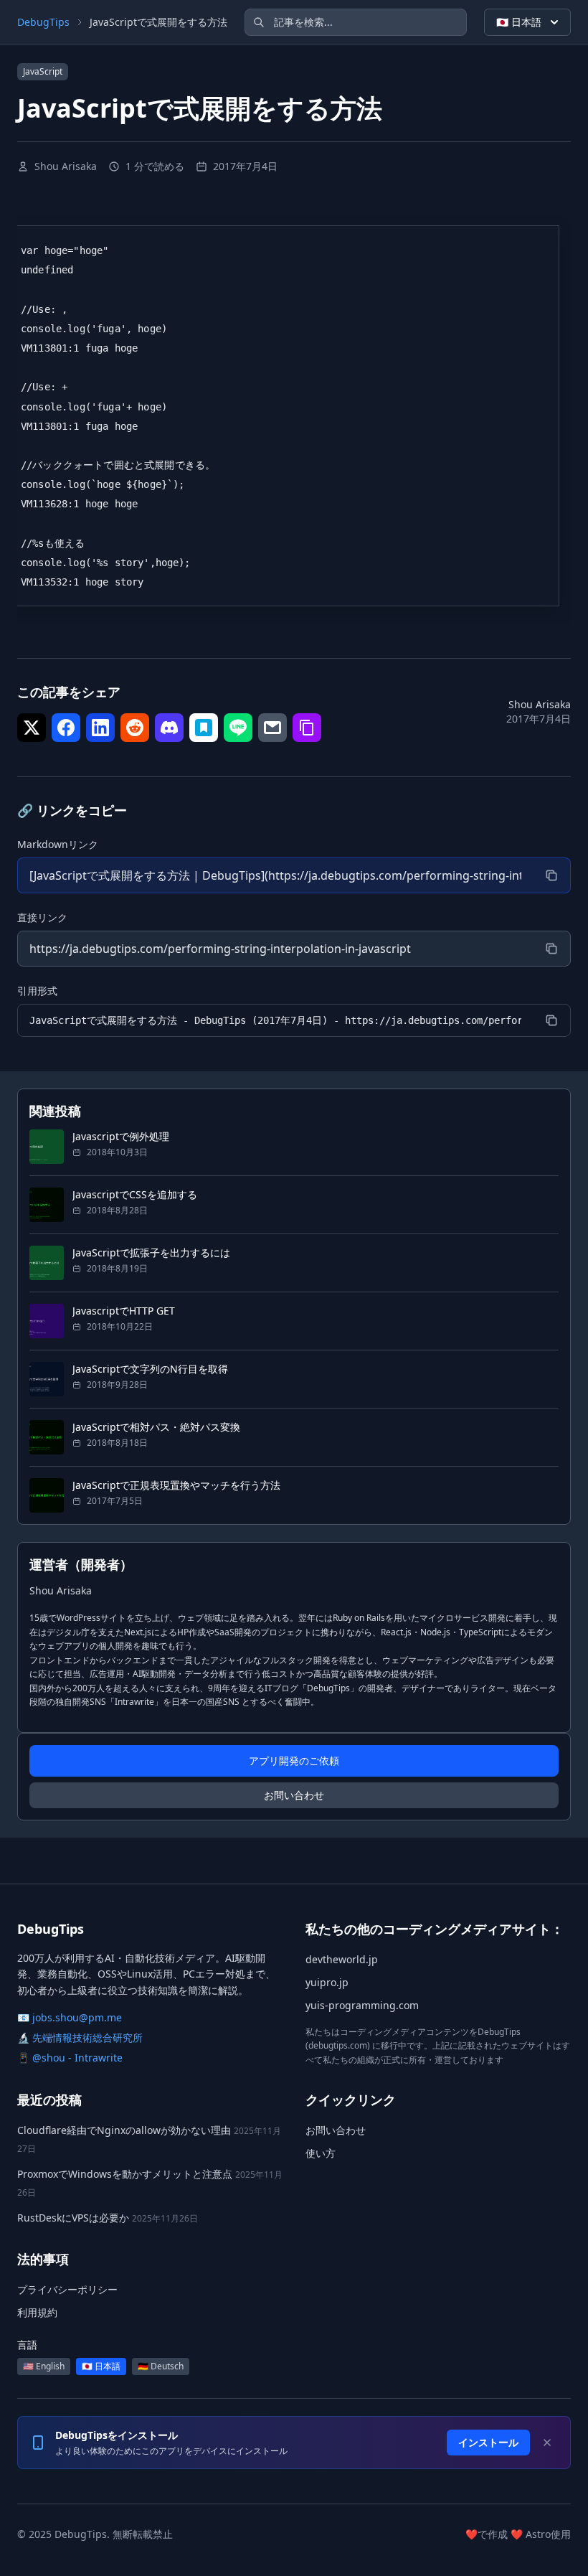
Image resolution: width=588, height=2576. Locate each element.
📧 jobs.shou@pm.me (70, 2017)
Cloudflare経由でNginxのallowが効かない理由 (124, 2130)
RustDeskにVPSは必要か (73, 2218)
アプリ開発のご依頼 (294, 1761)
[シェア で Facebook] (66, 728)
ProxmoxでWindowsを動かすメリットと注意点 (125, 2174)
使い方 (321, 2153)
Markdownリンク (58, 844)
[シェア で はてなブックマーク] (204, 728)
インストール (488, 2442)
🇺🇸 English (44, 2366)
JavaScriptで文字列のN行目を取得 (150, 1369)
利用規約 (37, 2312)
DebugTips (43, 22)
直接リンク (42, 917)
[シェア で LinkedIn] (100, 728)
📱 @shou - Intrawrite (70, 2058)
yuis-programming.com (362, 2005)
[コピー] (551, 875)
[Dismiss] (547, 2443)
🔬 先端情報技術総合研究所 (80, 2037)
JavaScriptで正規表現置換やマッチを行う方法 (176, 1485)
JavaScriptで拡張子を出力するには (151, 1252)
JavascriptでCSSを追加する (135, 1194)
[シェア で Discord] (169, 728)
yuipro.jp (327, 1982)
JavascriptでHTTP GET (124, 1311)
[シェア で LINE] (238, 728)
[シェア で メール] (272, 728)
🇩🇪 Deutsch (161, 2366)
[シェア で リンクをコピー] (307, 728)
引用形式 (37, 991)
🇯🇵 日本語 (519, 22)
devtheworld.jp (342, 1959)
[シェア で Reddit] (135, 728)
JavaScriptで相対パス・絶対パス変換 (156, 1427)
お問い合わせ (294, 1795)
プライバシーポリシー (67, 2289)
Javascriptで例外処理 (121, 1136)
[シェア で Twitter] (32, 728)
